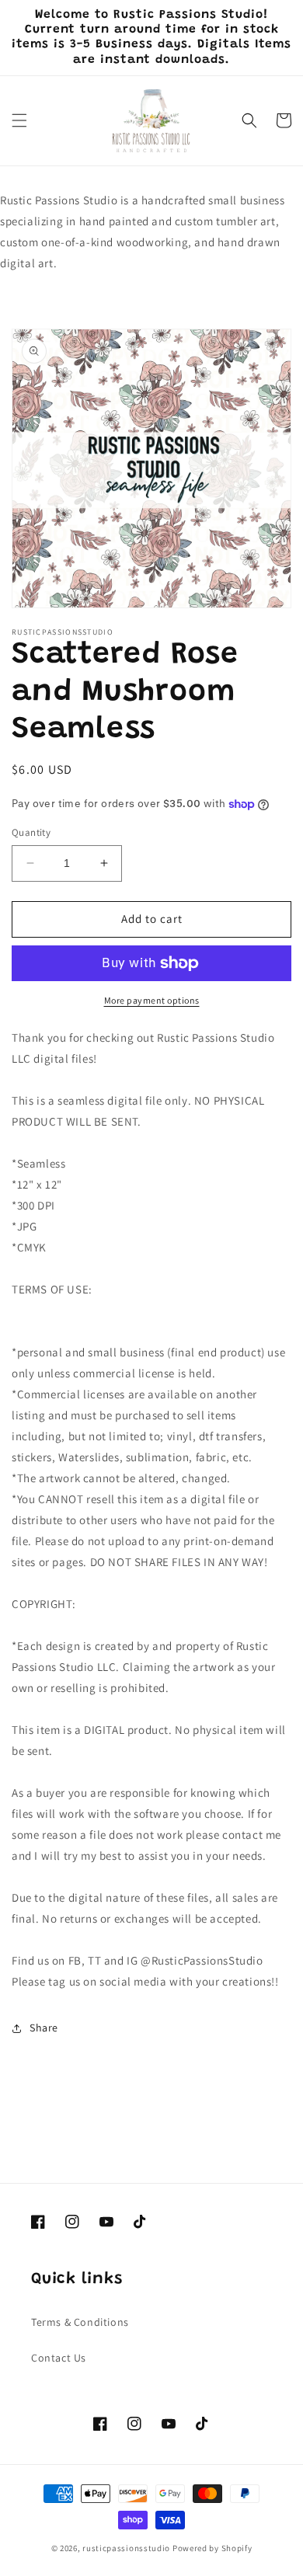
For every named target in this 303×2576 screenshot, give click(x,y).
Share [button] (44, 2028)
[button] (19, 120)
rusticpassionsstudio (126, 2548)
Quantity (31, 832)
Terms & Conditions (80, 2322)
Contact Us (59, 2358)
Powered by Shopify (212, 2548)
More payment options (152, 1000)
